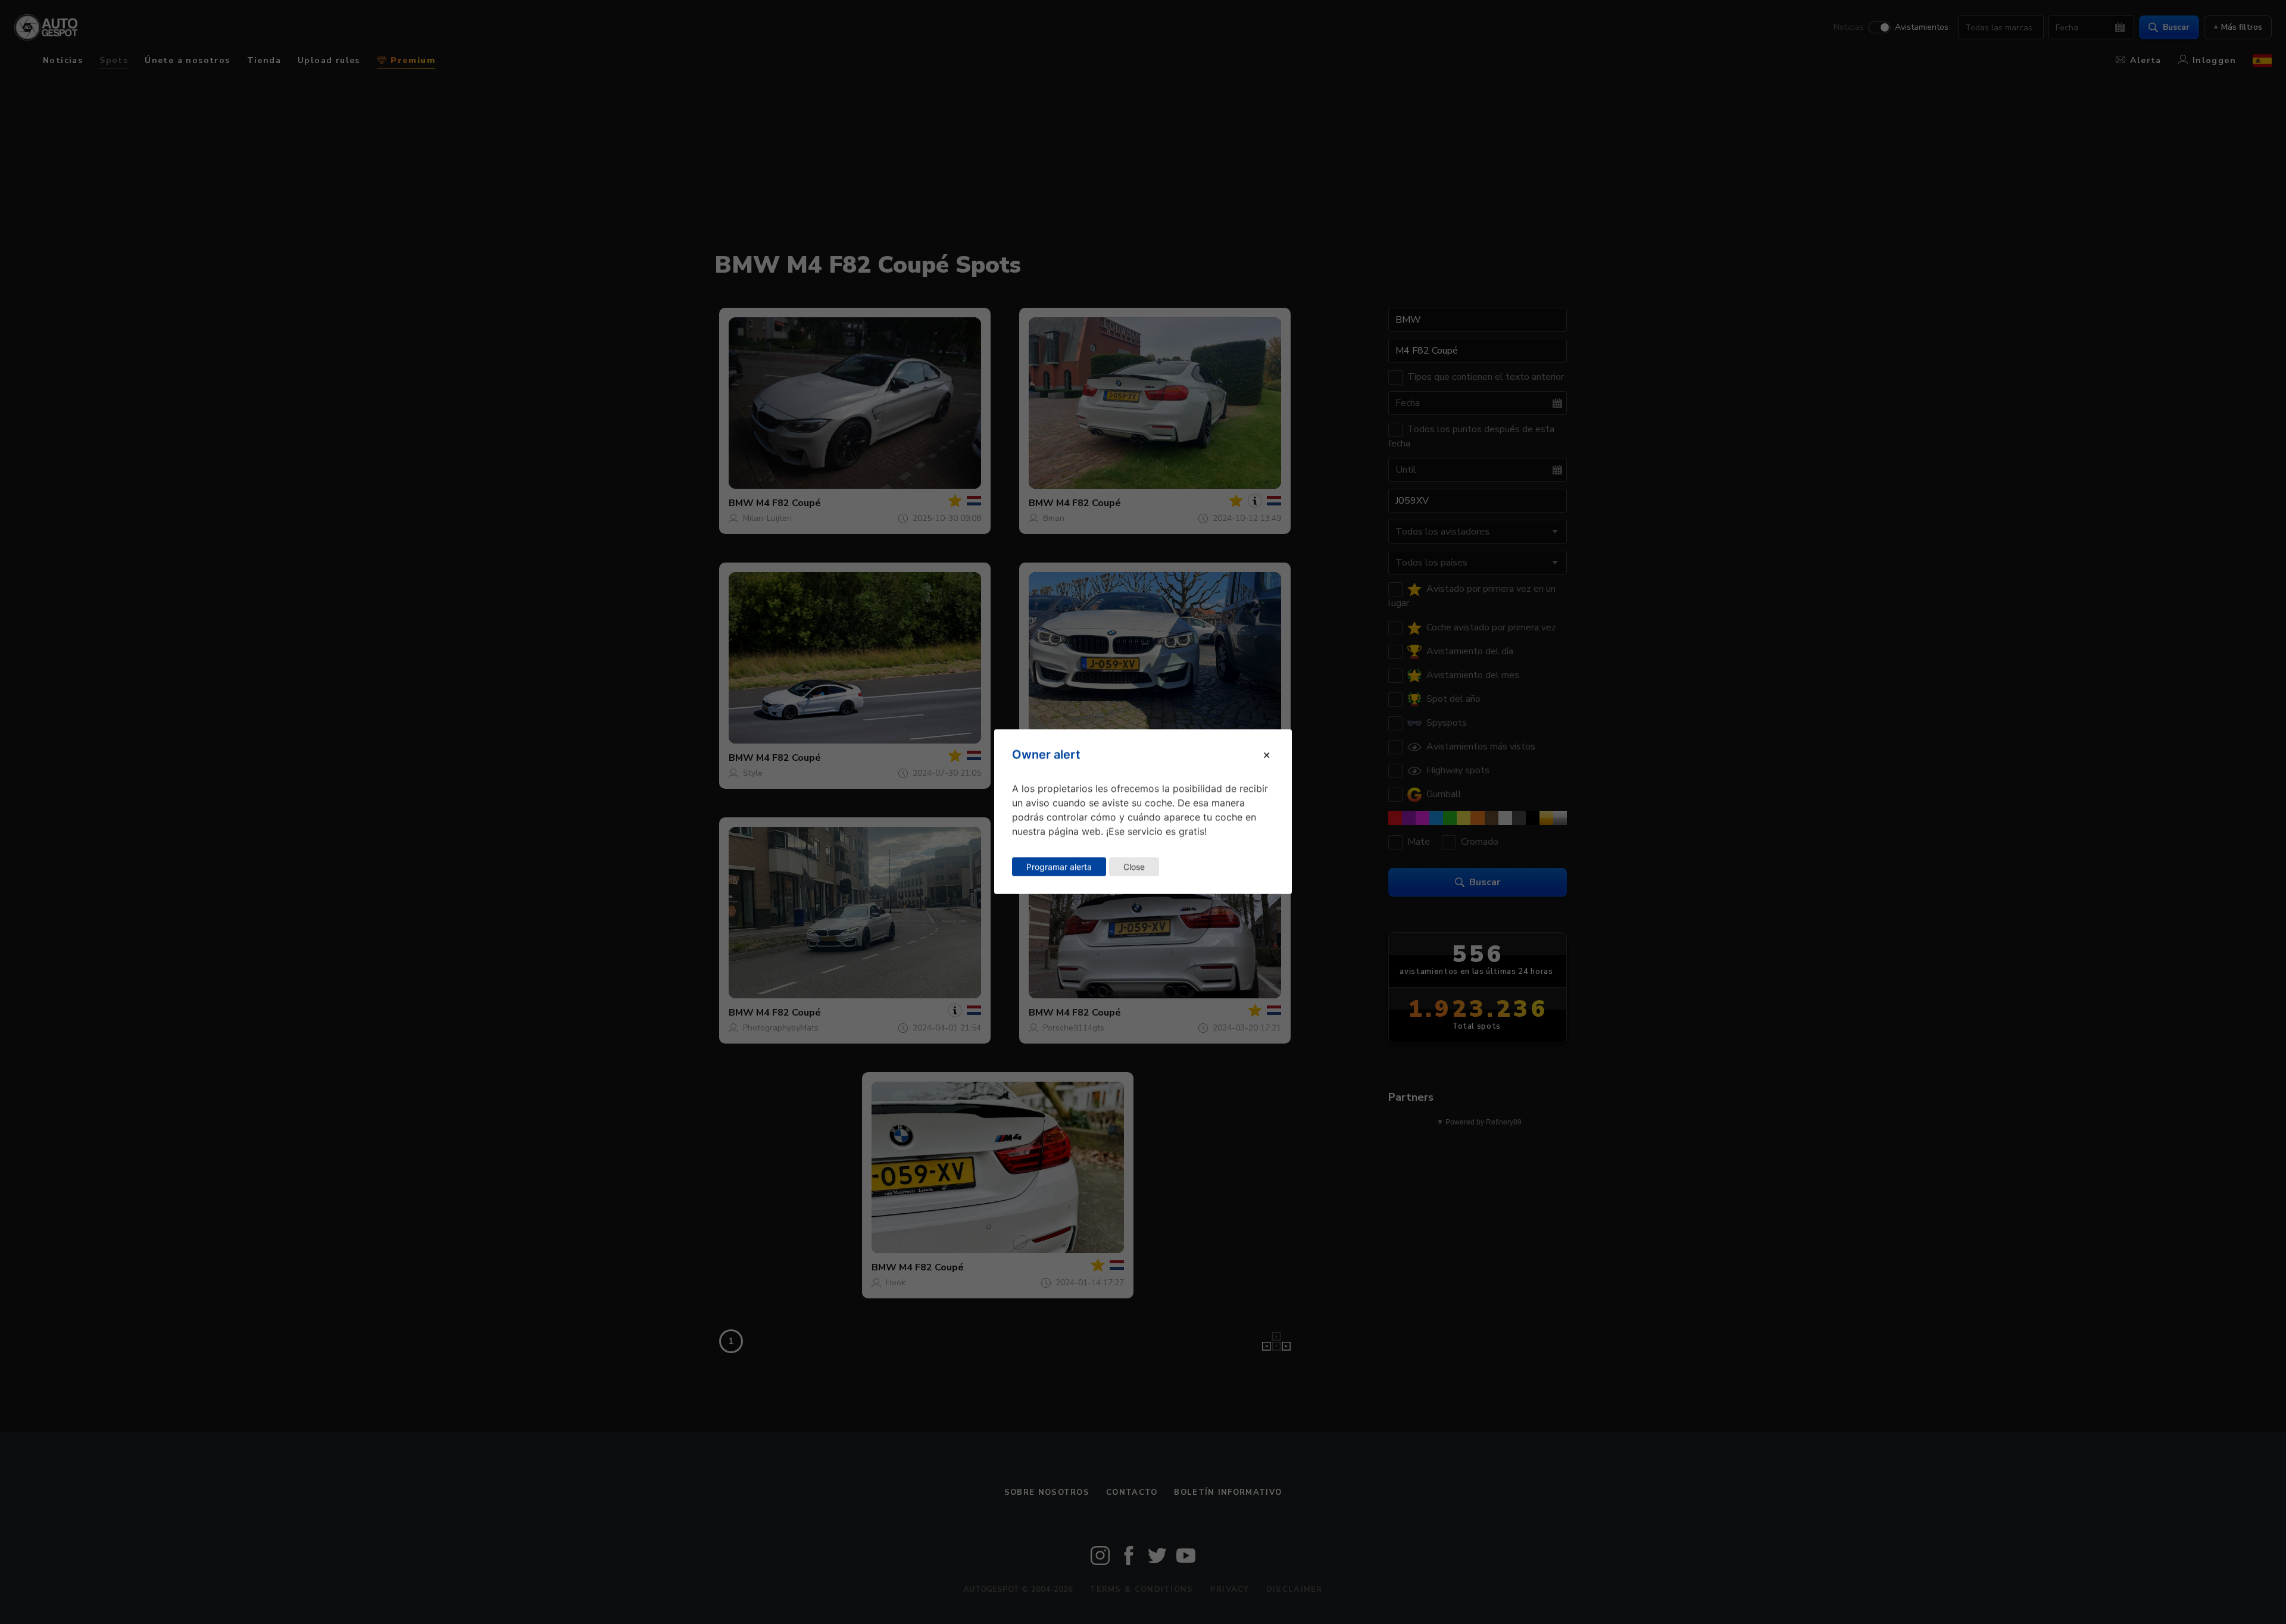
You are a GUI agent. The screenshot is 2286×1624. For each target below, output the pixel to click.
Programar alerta (1059, 866)
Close (1134, 866)
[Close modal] (1267, 755)
